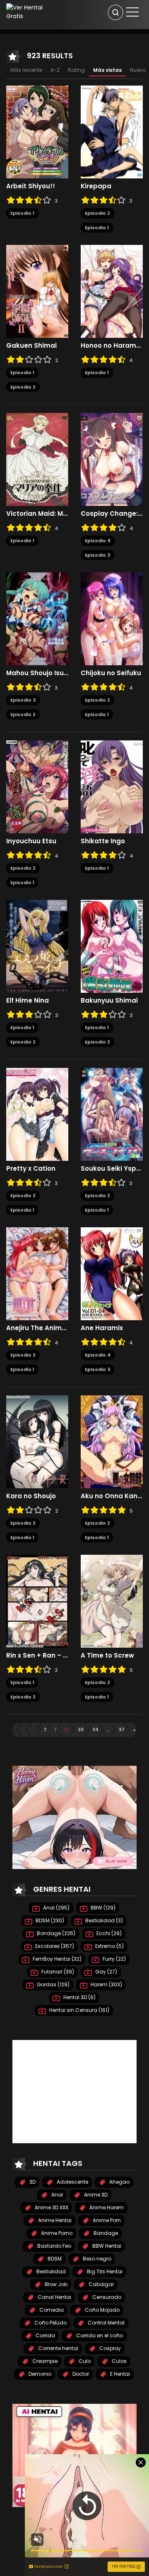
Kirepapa (96, 186)
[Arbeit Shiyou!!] (37, 132)
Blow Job (55, 2284)
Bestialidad (50, 2271)
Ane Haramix (102, 1328)
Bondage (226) (55, 1933)
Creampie (44, 2361)
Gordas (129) (53, 1984)
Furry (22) (114, 1959)
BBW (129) (102, 1908)
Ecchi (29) (108, 1933)
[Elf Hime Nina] (37, 946)
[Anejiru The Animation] (37, 1274)
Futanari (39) (57, 1972)
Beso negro (96, 2259)
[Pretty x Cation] (37, 1114)
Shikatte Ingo (103, 841)
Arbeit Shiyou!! (31, 186)
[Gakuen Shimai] (37, 291)
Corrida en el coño (99, 2335)
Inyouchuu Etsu (31, 841)
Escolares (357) (54, 1946)
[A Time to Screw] (112, 1601)
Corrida (45, 2335)
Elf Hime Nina (28, 1001)
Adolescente (72, 2182)
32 (66, 1729)
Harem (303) (106, 1984)
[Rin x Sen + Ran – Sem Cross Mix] (37, 1601)
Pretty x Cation (31, 1169)
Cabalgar (101, 2284)
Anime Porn (106, 2220)
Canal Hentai (54, 2297)
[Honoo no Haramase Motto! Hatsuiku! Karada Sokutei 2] (112, 291)
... (108, 1729)
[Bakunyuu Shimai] (112, 946)
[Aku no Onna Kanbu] (112, 1442)
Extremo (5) (109, 1946)
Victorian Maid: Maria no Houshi (37, 514)
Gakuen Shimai (31, 346)
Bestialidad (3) (103, 1920)
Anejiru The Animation (37, 1328)
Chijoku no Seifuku (111, 673)
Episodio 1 (22, 213)
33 (81, 1729)
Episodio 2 (97, 213)
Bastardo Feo (54, 2246)
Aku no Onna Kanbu (112, 1496)
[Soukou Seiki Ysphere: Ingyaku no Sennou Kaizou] (112, 1114)
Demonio (39, 2374)
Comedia (51, 2310)
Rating (76, 70)
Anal (56, 2195)
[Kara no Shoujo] (37, 1442)
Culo (84, 2361)
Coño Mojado (102, 2310)
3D (32, 2182)
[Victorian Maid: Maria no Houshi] (37, 459)
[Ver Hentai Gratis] (27, 12)
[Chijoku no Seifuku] (112, 619)
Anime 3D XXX (51, 2207)
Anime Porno (56, 2233)
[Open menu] (132, 12)
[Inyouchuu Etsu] (37, 787)
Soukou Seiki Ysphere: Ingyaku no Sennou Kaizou (112, 1169)
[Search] (115, 12)
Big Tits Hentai (104, 2271)
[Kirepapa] (112, 132)
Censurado (106, 2297)
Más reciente (26, 70)
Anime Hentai (54, 2220)
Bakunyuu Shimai (109, 1001)
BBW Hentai (106, 2246)
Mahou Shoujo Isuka (37, 673)
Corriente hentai (58, 2348)
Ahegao (119, 2182)
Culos (119, 2361)
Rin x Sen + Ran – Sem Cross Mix (37, 1656)
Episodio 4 (98, 541)
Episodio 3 (97, 555)
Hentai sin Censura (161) (79, 2010)
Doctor (80, 2374)
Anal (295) (56, 1908)
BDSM (54, 2259)
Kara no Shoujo (31, 1496)
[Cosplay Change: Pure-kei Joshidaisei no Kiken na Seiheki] (112, 459)
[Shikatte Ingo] (112, 787)
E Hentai (119, 2374)
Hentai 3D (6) (79, 1997)
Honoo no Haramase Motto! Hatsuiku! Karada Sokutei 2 (112, 346)
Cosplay (109, 2348)
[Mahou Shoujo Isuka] (37, 619)
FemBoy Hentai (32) (56, 1959)
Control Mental (106, 2323)
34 (95, 1729)
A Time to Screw (107, 1656)
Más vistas (107, 70)
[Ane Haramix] (112, 1274)
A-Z (55, 70)
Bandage (105, 2233)
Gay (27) (106, 1972)
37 (121, 1729)
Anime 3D (95, 2195)
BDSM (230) (49, 1920)
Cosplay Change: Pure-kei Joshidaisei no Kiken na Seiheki (112, 514)
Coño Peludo (50, 2323)
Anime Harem (106, 2207)
